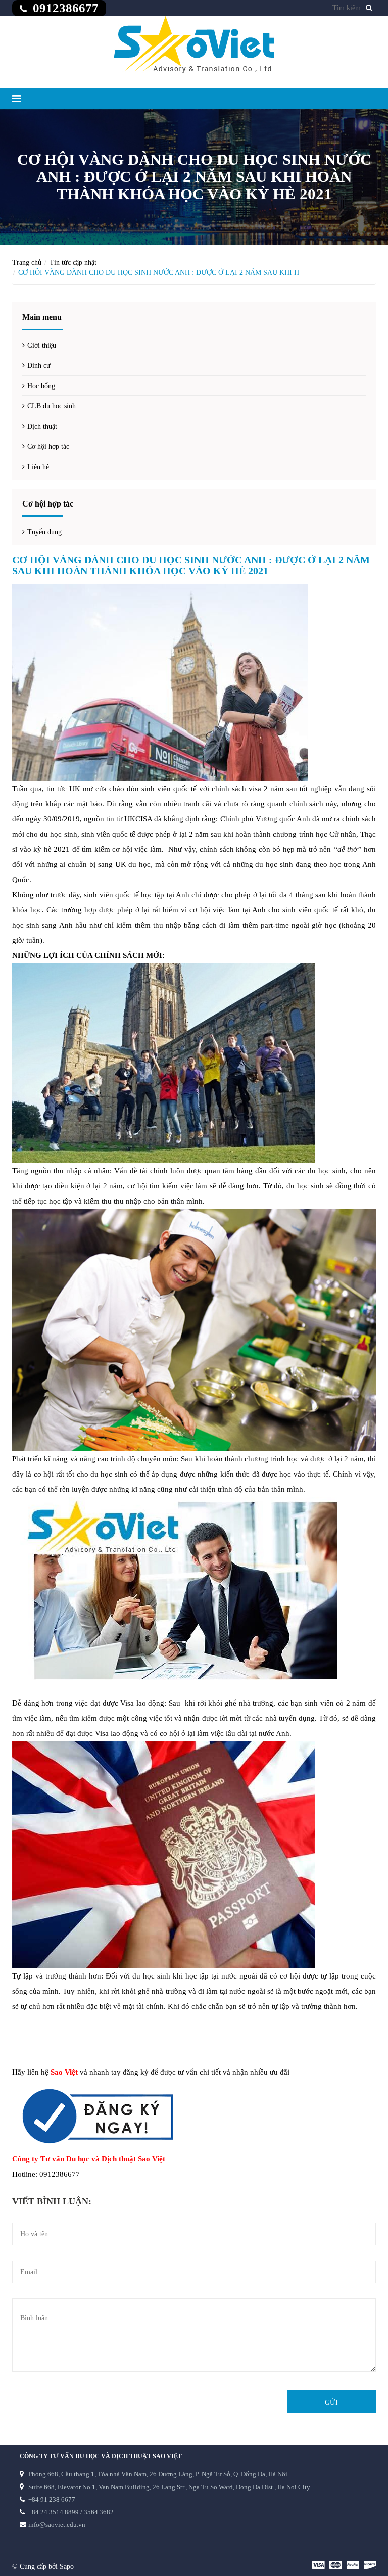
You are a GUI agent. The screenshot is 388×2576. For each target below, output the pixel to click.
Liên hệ (38, 467)
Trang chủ (27, 263)
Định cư (39, 366)
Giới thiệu (42, 346)
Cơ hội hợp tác (48, 447)
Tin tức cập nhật (73, 263)
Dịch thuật (42, 426)
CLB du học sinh (52, 406)
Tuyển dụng (44, 532)
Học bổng (41, 386)
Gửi (331, 2402)
